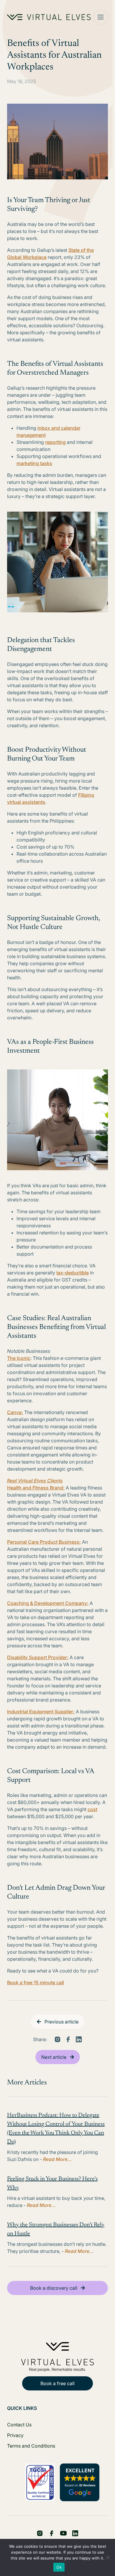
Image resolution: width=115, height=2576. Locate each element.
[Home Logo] (49, 17)
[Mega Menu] (101, 17)
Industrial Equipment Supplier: (41, 1712)
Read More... (57, 2159)
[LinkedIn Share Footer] (52, 2533)
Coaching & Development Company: (48, 1603)
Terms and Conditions (31, 2446)
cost (92, 1809)
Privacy (15, 2435)
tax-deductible (73, 1273)
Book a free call (57, 2383)
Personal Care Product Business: (44, 1542)
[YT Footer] (63, 2533)
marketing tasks (34, 463)
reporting (55, 442)
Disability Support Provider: (38, 1657)
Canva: (15, 1412)
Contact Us (19, 2425)
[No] (108, 2557)
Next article (54, 2057)
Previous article (61, 2022)
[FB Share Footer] (40, 2533)
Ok (59, 2567)
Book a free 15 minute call (36, 1983)
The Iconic (19, 1358)
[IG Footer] (75, 2533)
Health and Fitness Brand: (36, 1488)
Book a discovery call (54, 2288)
